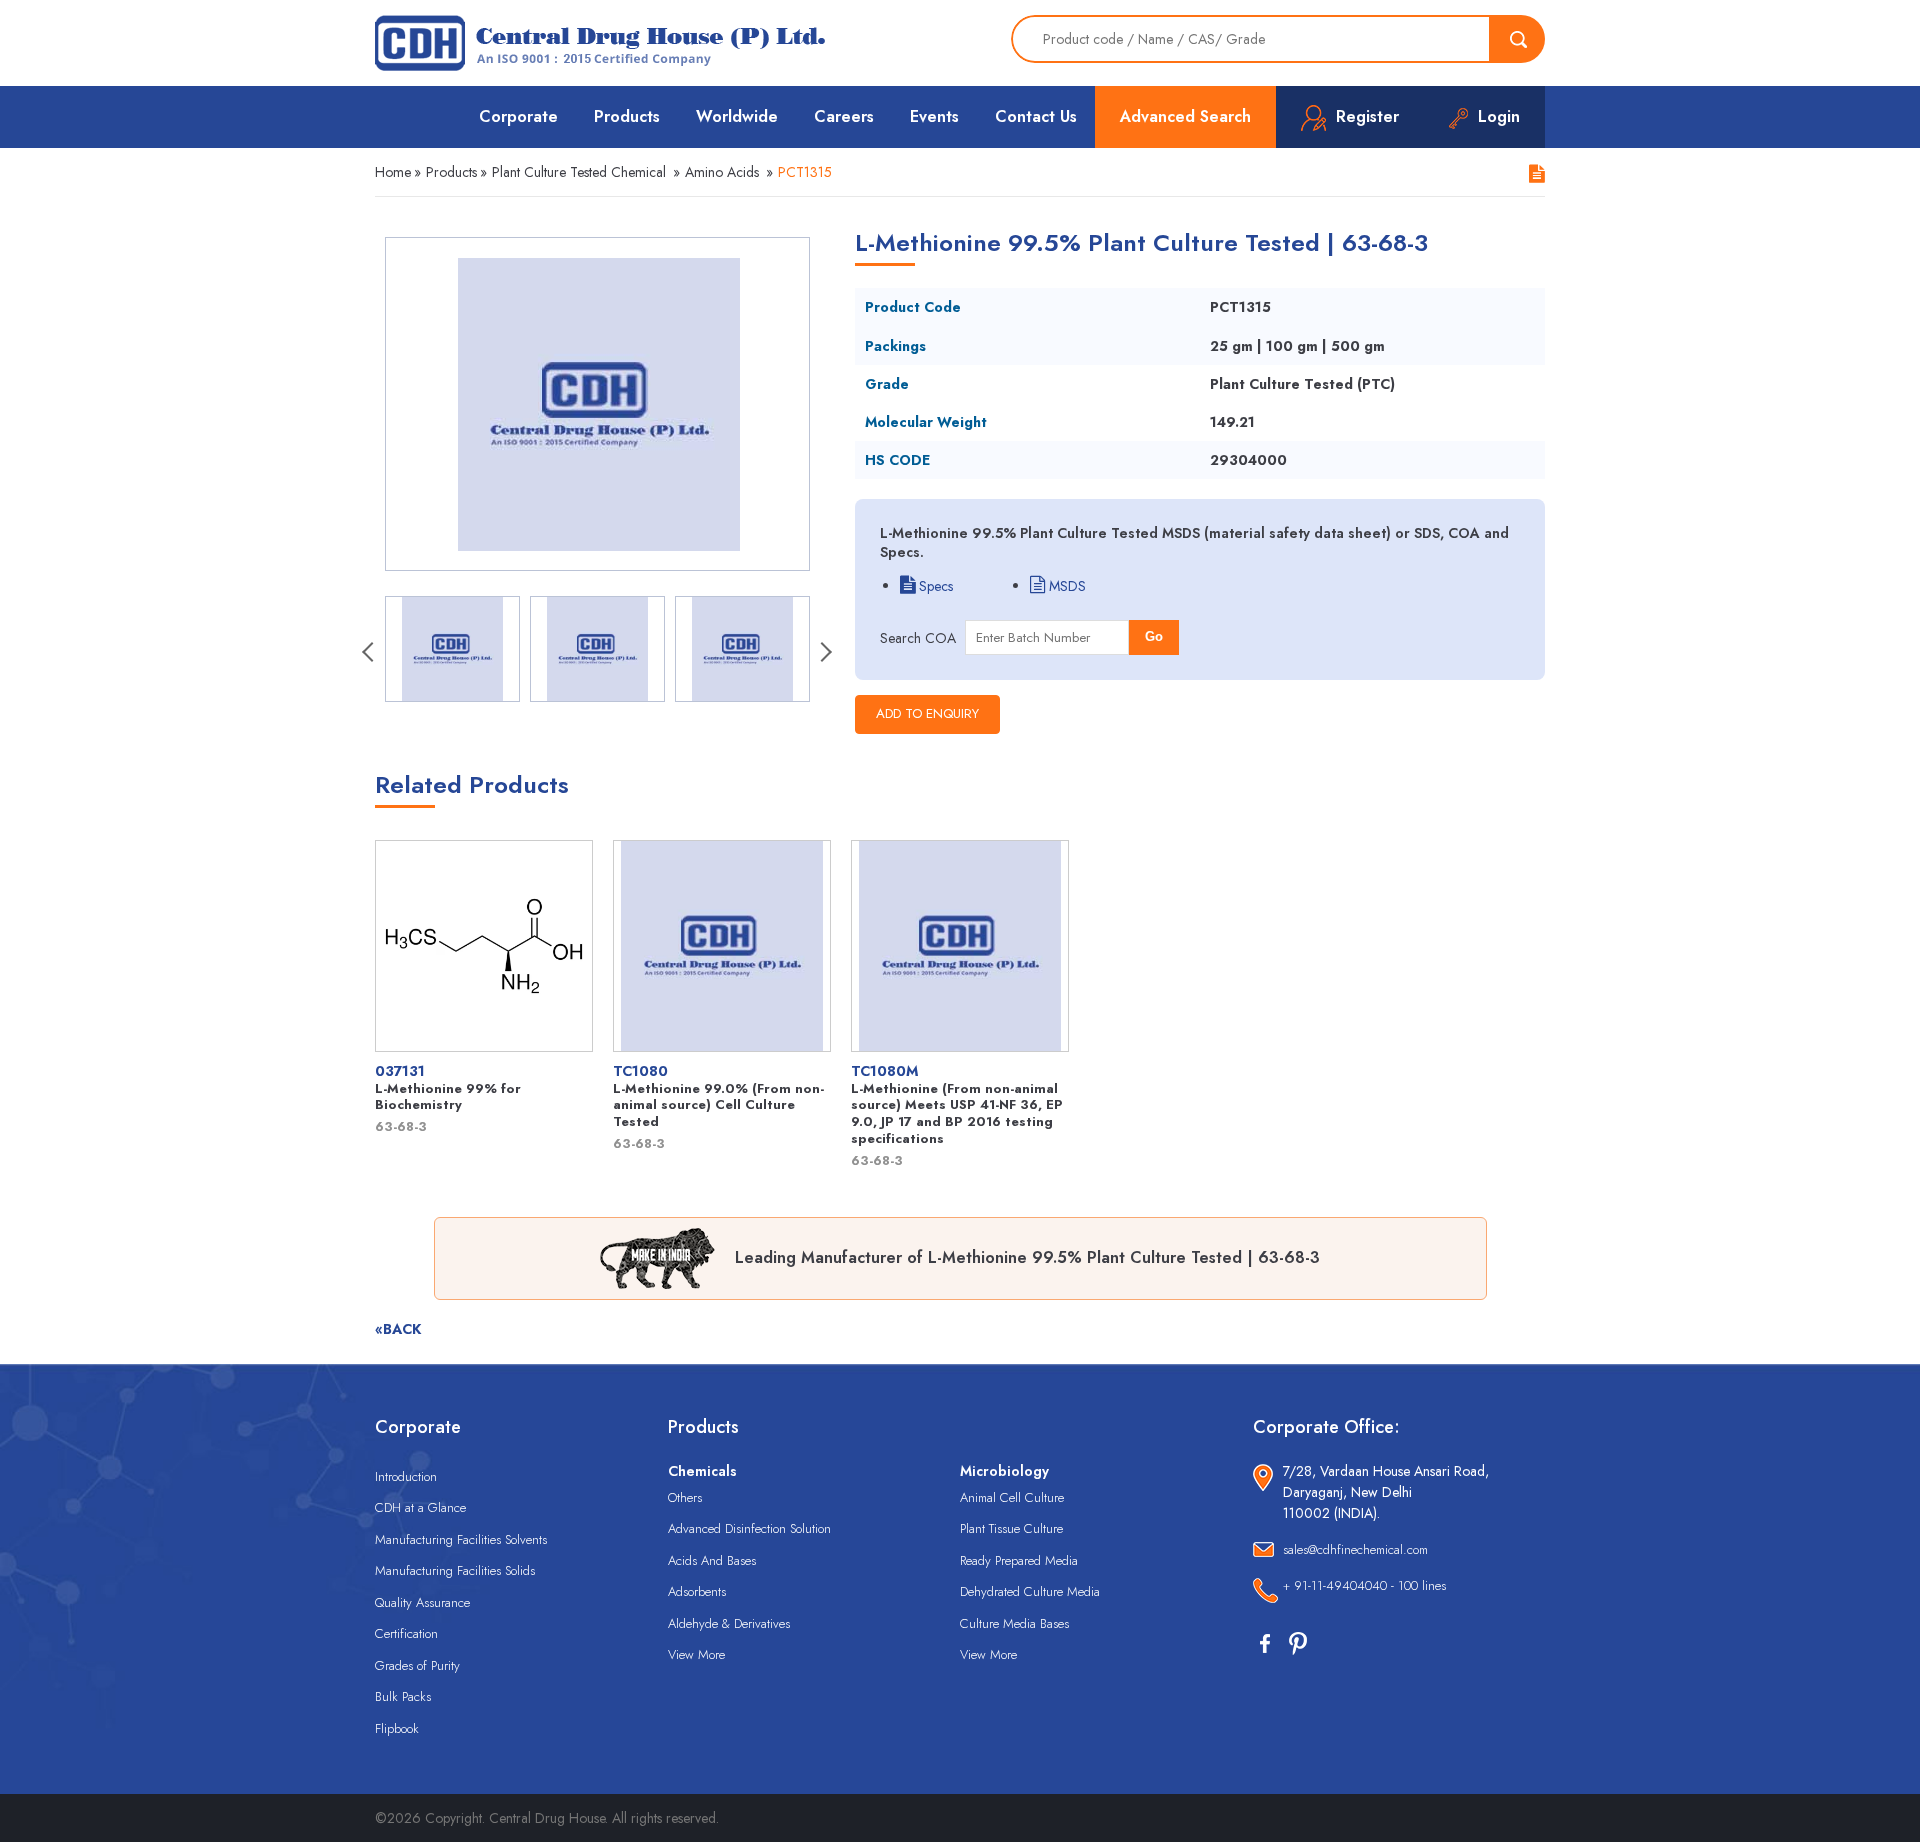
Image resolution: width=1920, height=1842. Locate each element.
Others (685, 1497)
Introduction (406, 1476)
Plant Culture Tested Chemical (579, 172)
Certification (406, 1633)
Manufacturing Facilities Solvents (461, 1539)
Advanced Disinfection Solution (749, 1528)
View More (696, 1654)
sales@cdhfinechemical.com (1355, 1549)
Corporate (518, 116)
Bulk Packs (403, 1696)
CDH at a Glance (420, 1507)
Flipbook (397, 1728)
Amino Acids (722, 172)
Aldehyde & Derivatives (729, 1623)
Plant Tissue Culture (1011, 1528)
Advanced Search (1185, 116)
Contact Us (1036, 116)
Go (1154, 636)
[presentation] (370, 654)
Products (627, 116)
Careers (844, 116)
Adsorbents (697, 1591)
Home (393, 172)
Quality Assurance (422, 1602)
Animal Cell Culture (1012, 1497)
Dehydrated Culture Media (1030, 1591)
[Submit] (1518, 39)
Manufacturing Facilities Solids (455, 1570)
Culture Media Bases (1014, 1623)
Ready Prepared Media (1019, 1560)
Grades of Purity (417, 1665)
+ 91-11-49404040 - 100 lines (1364, 1585)
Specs (934, 586)
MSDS (1065, 586)
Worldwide (737, 116)
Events (934, 116)
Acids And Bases (712, 1560)
